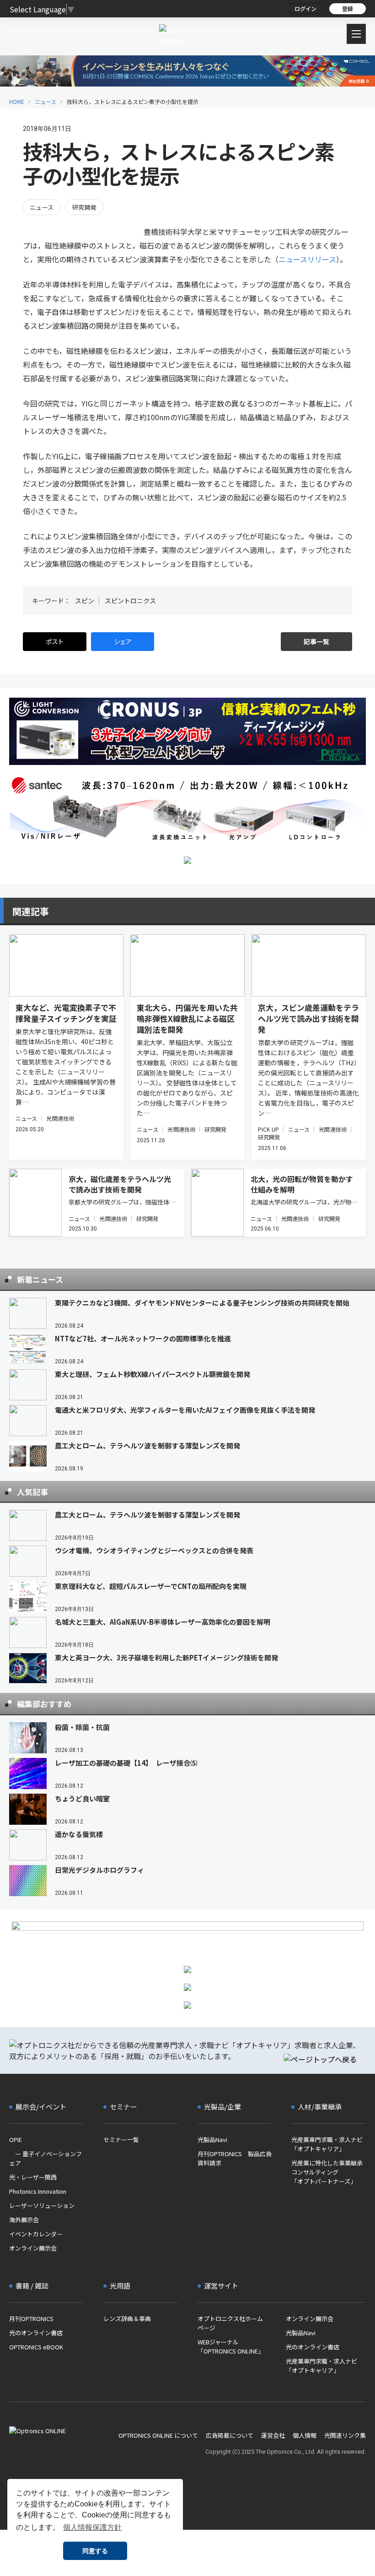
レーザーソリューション (42, 2205)
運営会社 (273, 2435)
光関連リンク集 (345, 2435)
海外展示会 (24, 2220)
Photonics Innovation (38, 2191)
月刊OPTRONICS (31, 2318)
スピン (85, 601)
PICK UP (268, 1129)
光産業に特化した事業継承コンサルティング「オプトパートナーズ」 (327, 2172)
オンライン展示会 (33, 2248)
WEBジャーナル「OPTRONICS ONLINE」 (231, 2346)
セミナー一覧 (121, 2139)
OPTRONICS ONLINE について (158, 2435)
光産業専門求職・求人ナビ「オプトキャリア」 (327, 2144)
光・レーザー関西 (33, 2177)
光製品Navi (212, 2139)
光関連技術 (60, 1118)
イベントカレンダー (36, 2234)
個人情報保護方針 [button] (92, 2527)
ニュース (46, 101)
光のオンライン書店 (36, 2333)
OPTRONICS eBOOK (36, 2347)
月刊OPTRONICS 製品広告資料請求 (235, 2158)
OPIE (16, 2139)
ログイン (305, 8)
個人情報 (305, 2435)
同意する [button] (95, 2551)
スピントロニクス (130, 601)
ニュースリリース (307, 259)
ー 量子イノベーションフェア (46, 2158)
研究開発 (85, 207)
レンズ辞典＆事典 (127, 2318)
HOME (17, 101)
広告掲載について (230, 2435)
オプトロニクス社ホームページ (230, 2323)
